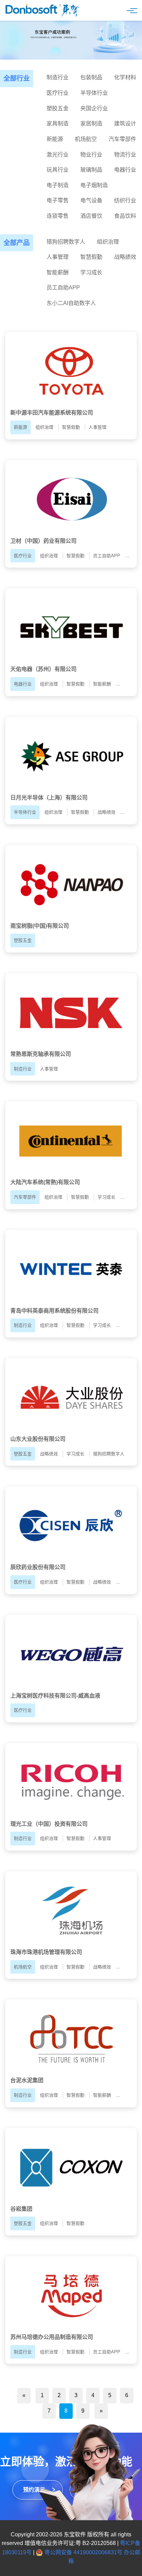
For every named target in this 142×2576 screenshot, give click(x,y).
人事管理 (58, 257)
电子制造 (58, 185)
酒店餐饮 (91, 216)
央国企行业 (94, 108)
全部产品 (17, 243)
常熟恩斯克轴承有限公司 (41, 1054)
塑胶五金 (58, 108)
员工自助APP (63, 288)
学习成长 (91, 272)
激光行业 (58, 155)
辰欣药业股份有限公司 (38, 1567)
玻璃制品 (91, 170)
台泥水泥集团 (27, 2080)
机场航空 (86, 139)
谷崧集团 (21, 2209)
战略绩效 (125, 257)
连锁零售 (58, 216)
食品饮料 (125, 216)
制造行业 (58, 77)
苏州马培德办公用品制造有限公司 (52, 2337)
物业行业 (91, 155)
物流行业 (125, 155)
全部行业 (17, 78)
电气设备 (91, 200)
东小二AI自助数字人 (71, 303)
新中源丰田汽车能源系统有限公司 (52, 413)
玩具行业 (58, 170)
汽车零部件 (122, 139)
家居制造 (91, 124)
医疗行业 (58, 93)
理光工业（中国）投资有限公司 (49, 1824)
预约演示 (34, 2490)
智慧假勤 (91, 257)
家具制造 (58, 124)
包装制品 (91, 77)
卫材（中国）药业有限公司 (43, 541)
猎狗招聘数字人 (66, 242)
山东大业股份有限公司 (38, 1439)
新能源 (55, 139)
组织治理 (108, 242)
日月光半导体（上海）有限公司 (49, 798)
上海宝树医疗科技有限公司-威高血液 (55, 1696)
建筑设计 (125, 124)
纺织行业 (125, 200)
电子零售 (58, 200)
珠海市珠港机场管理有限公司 (46, 1952)
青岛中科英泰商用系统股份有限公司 (54, 1311)
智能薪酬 (58, 272)
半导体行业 (94, 93)
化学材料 (125, 77)
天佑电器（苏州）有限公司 (43, 669)
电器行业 (125, 170)
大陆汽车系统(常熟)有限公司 (45, 1182)
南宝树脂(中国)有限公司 (40, 926)
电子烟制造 (94, 185)
